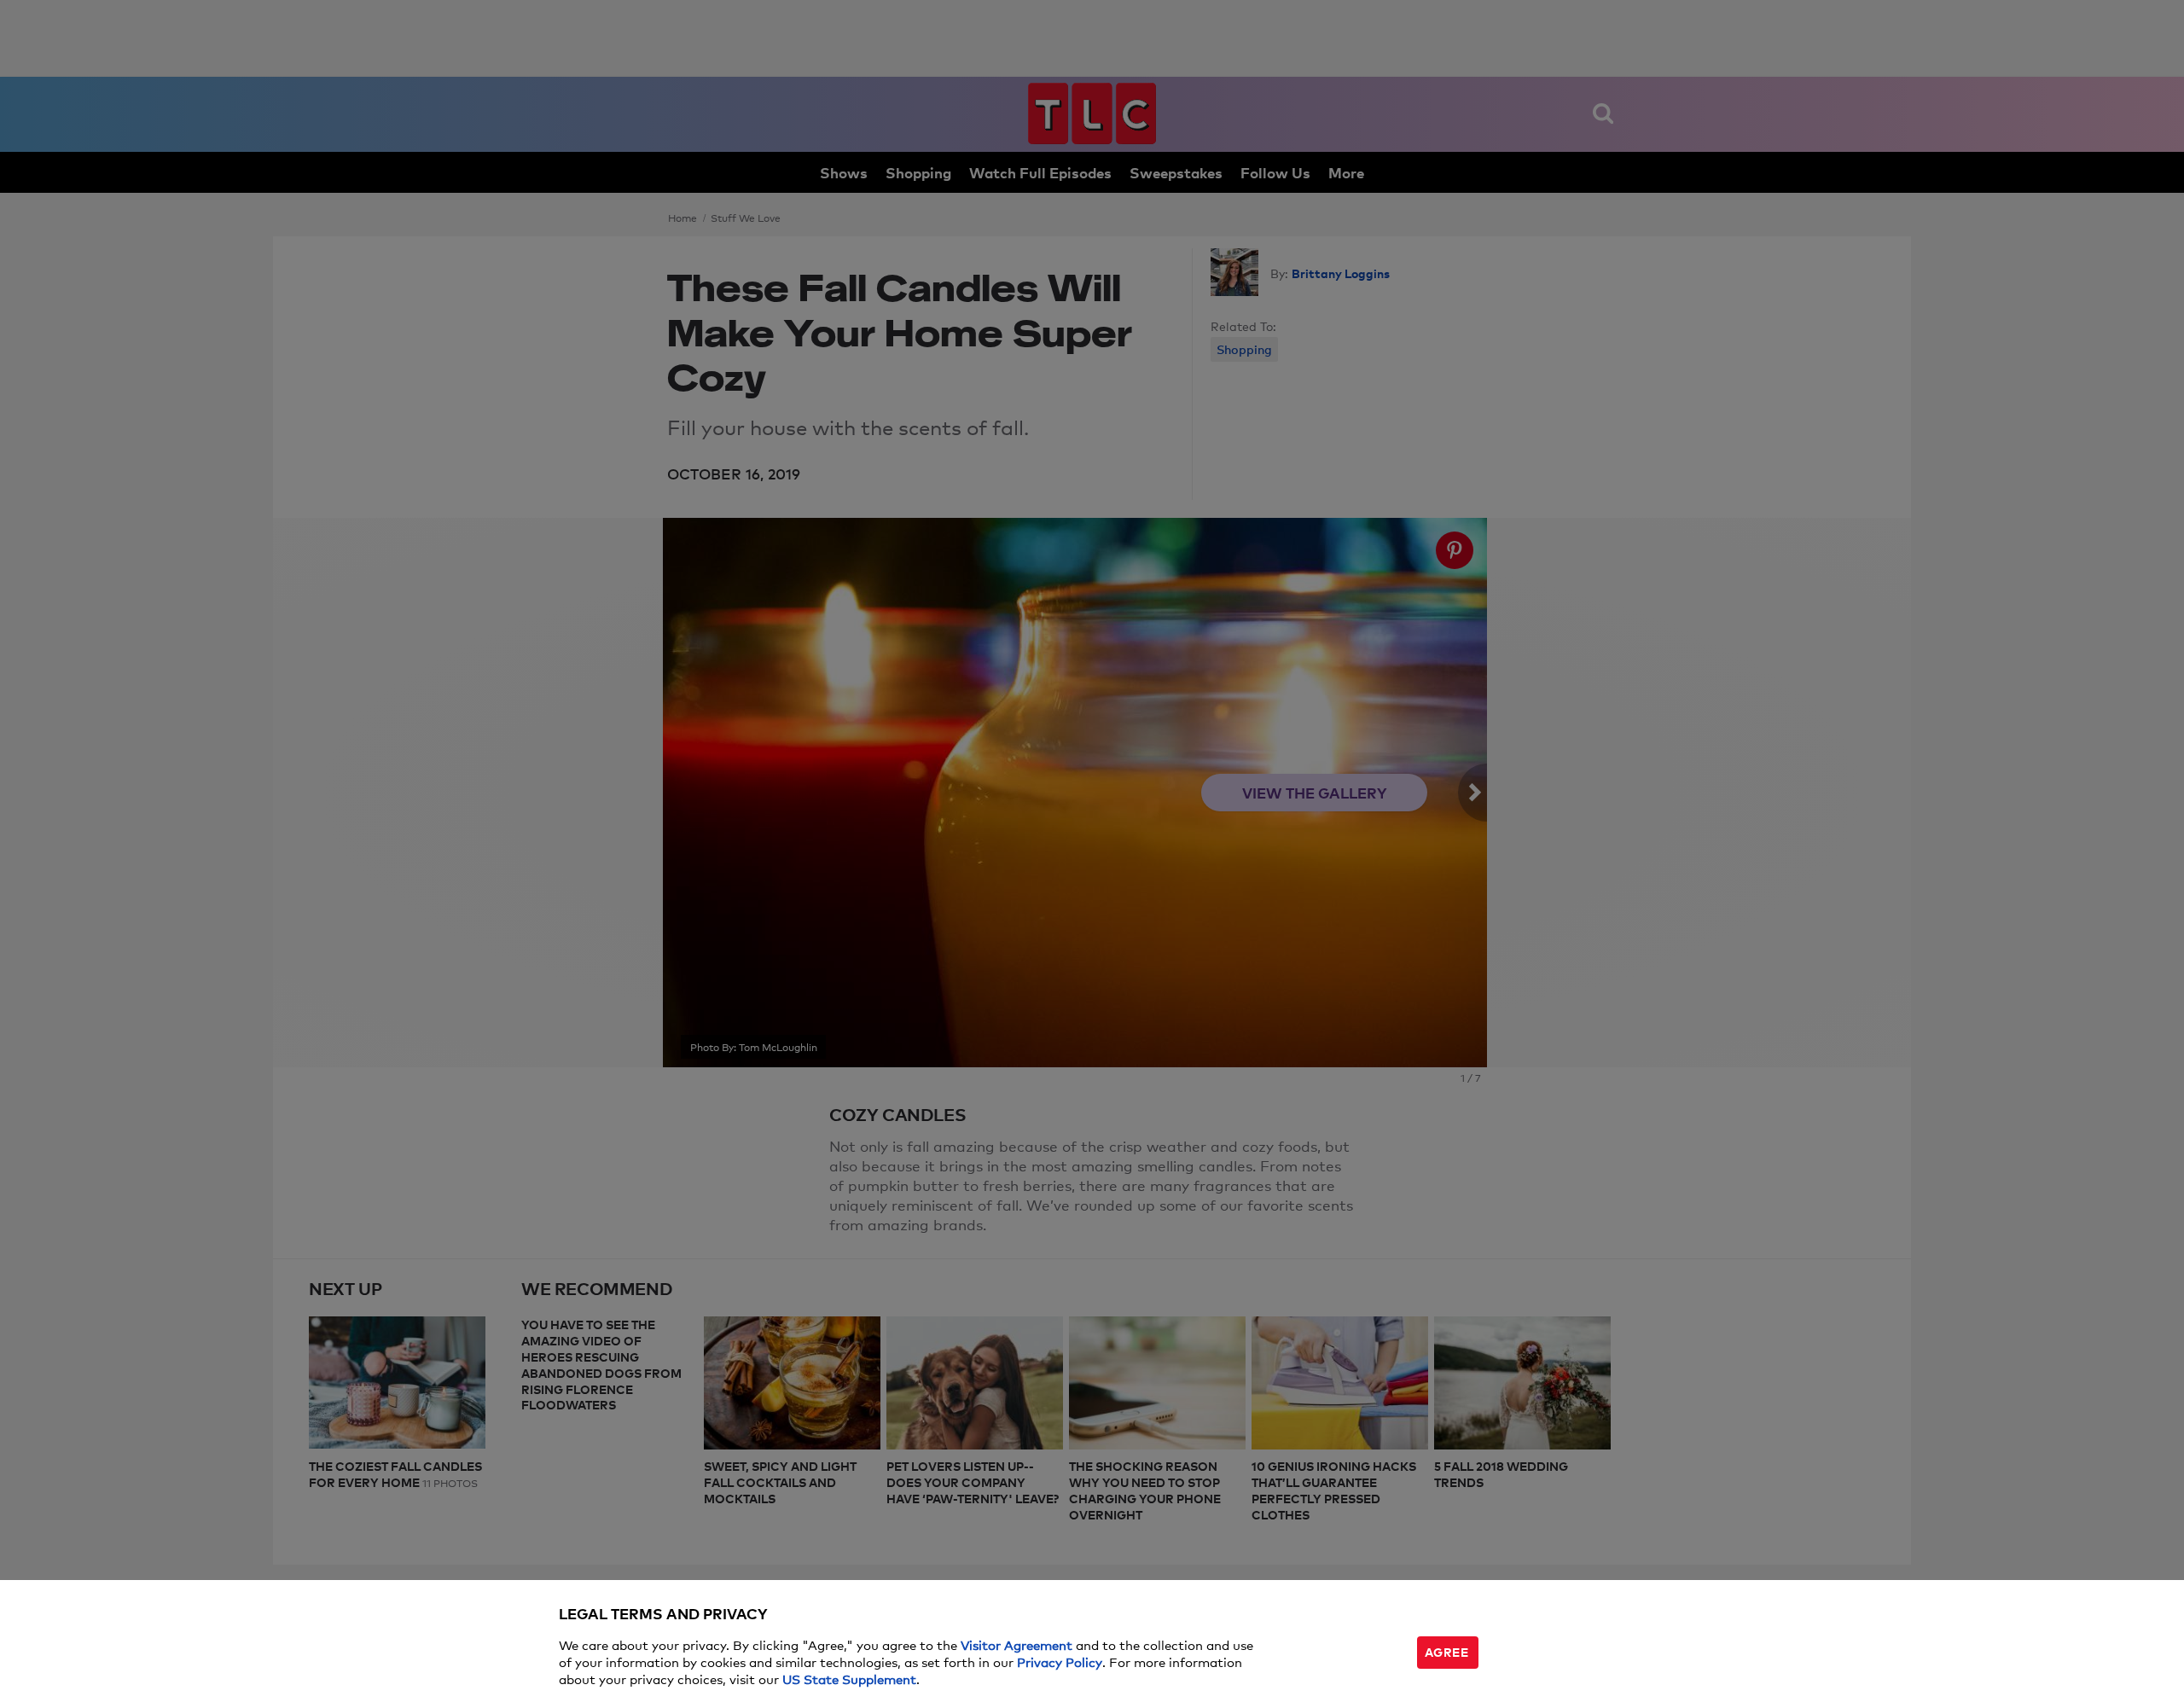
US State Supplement (849, 1679)
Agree (1447, 1651)
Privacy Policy (1060, 1662)
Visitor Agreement (1016, 1644)
